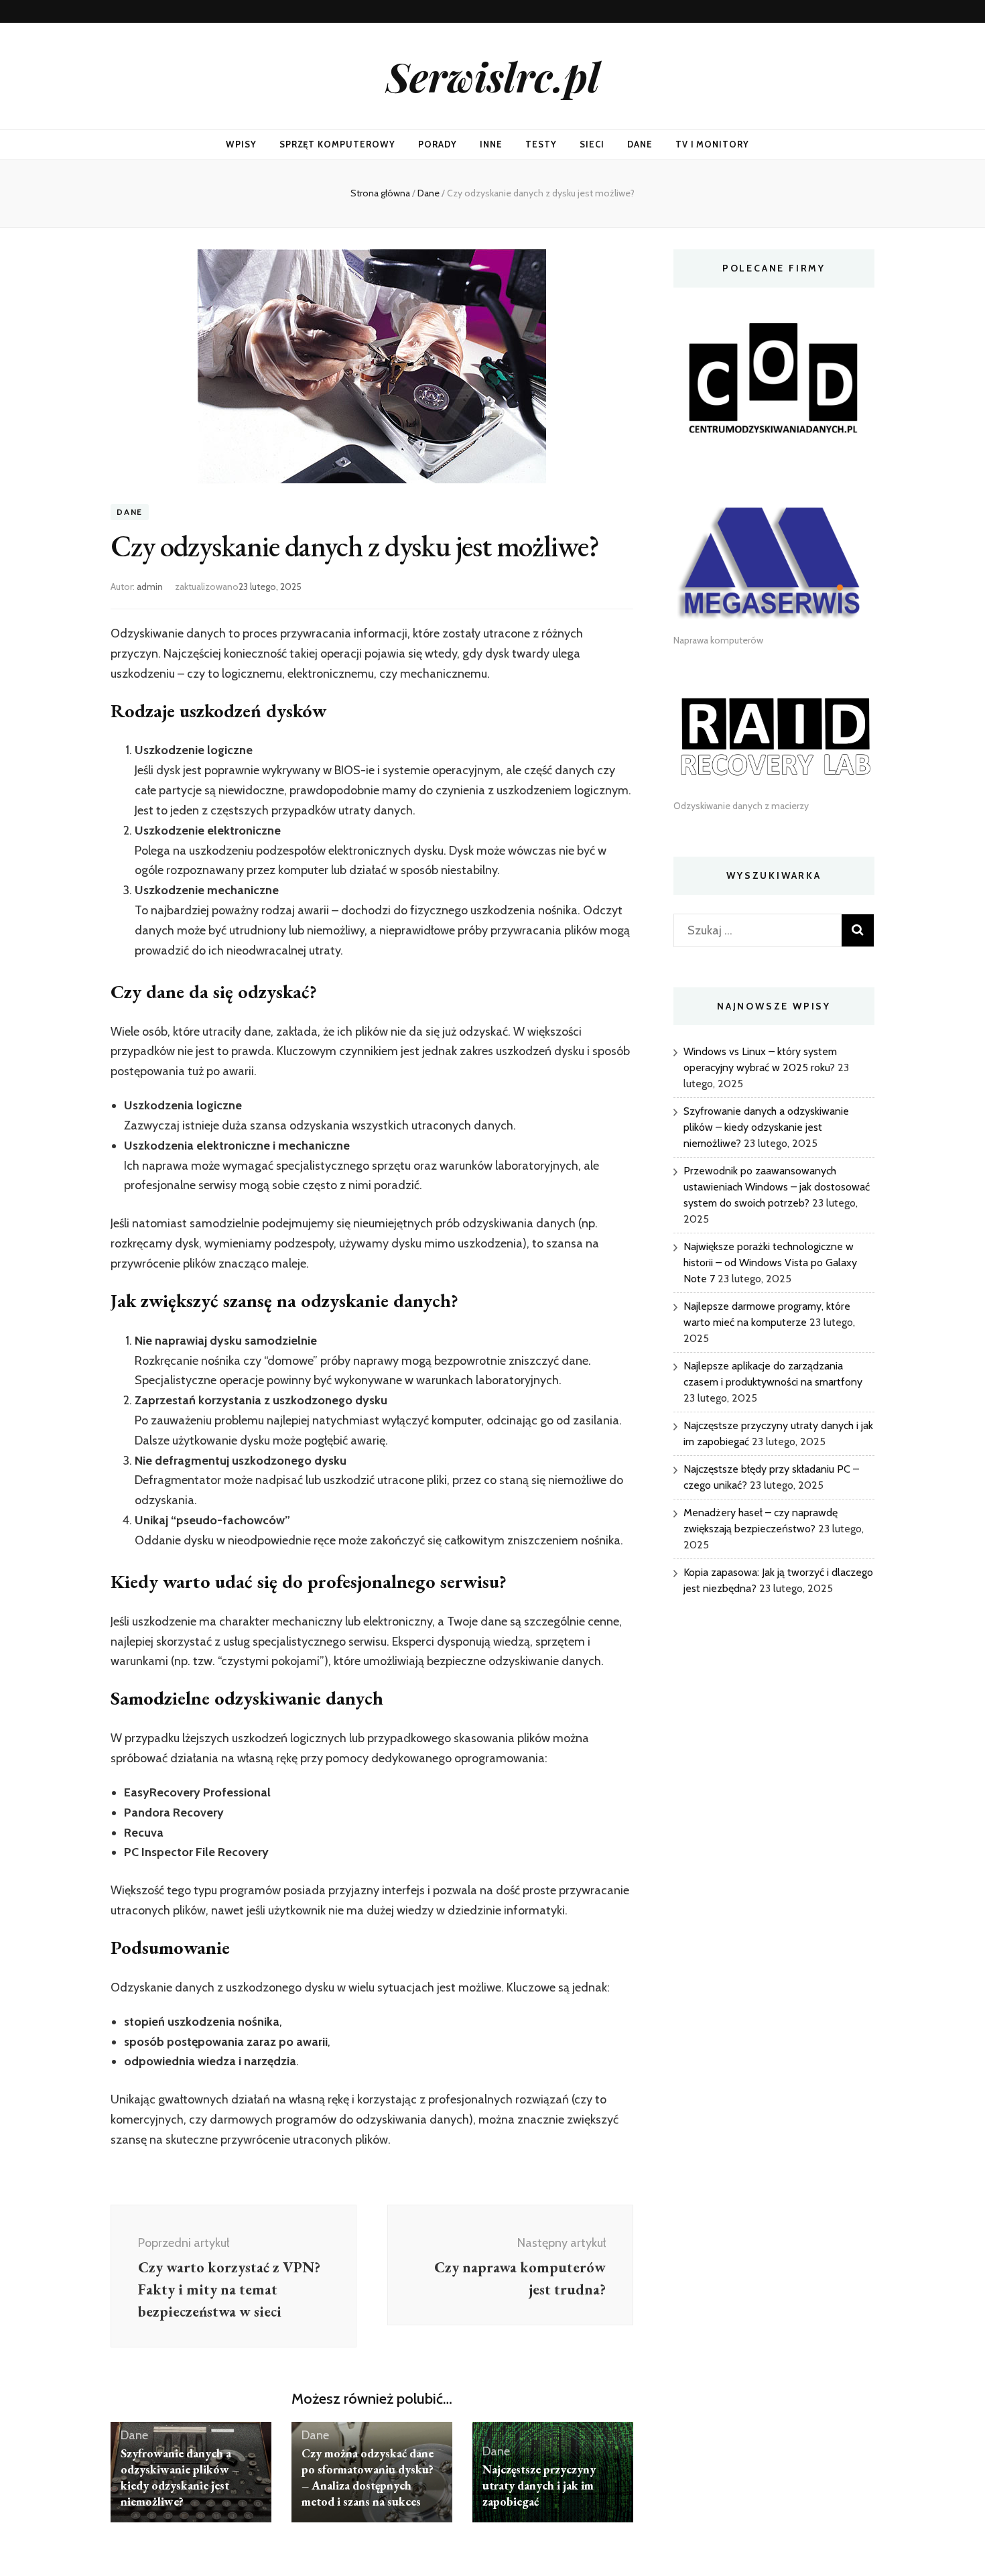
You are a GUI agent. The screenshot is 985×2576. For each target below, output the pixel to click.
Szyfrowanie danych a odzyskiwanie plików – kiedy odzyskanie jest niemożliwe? (180, 2477)
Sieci (592, 144)
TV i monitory (713, 144)
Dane (640, 144)
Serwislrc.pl (493, 76)
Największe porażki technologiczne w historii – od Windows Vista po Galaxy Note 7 (770, 1263)
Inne (491, 144)
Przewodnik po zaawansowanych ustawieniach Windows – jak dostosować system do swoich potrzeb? (777, 1187)
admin (150, 587)
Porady (438, 144)
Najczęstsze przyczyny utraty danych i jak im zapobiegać (539, 2485)
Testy (541, 144)
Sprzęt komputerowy (338, 144)
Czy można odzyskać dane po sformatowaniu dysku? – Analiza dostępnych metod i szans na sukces (368, 2477)
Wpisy (241, 144)
